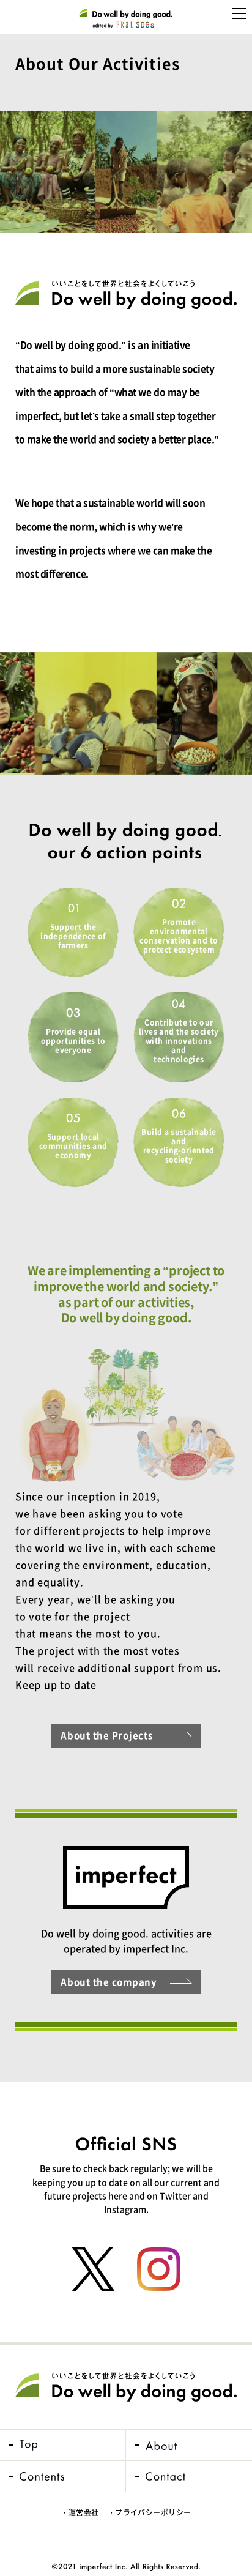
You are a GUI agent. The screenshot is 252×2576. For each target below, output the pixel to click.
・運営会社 (80, 2512)
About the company (109, 1982)
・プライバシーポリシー (150, 2512)
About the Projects (107, 1735)
